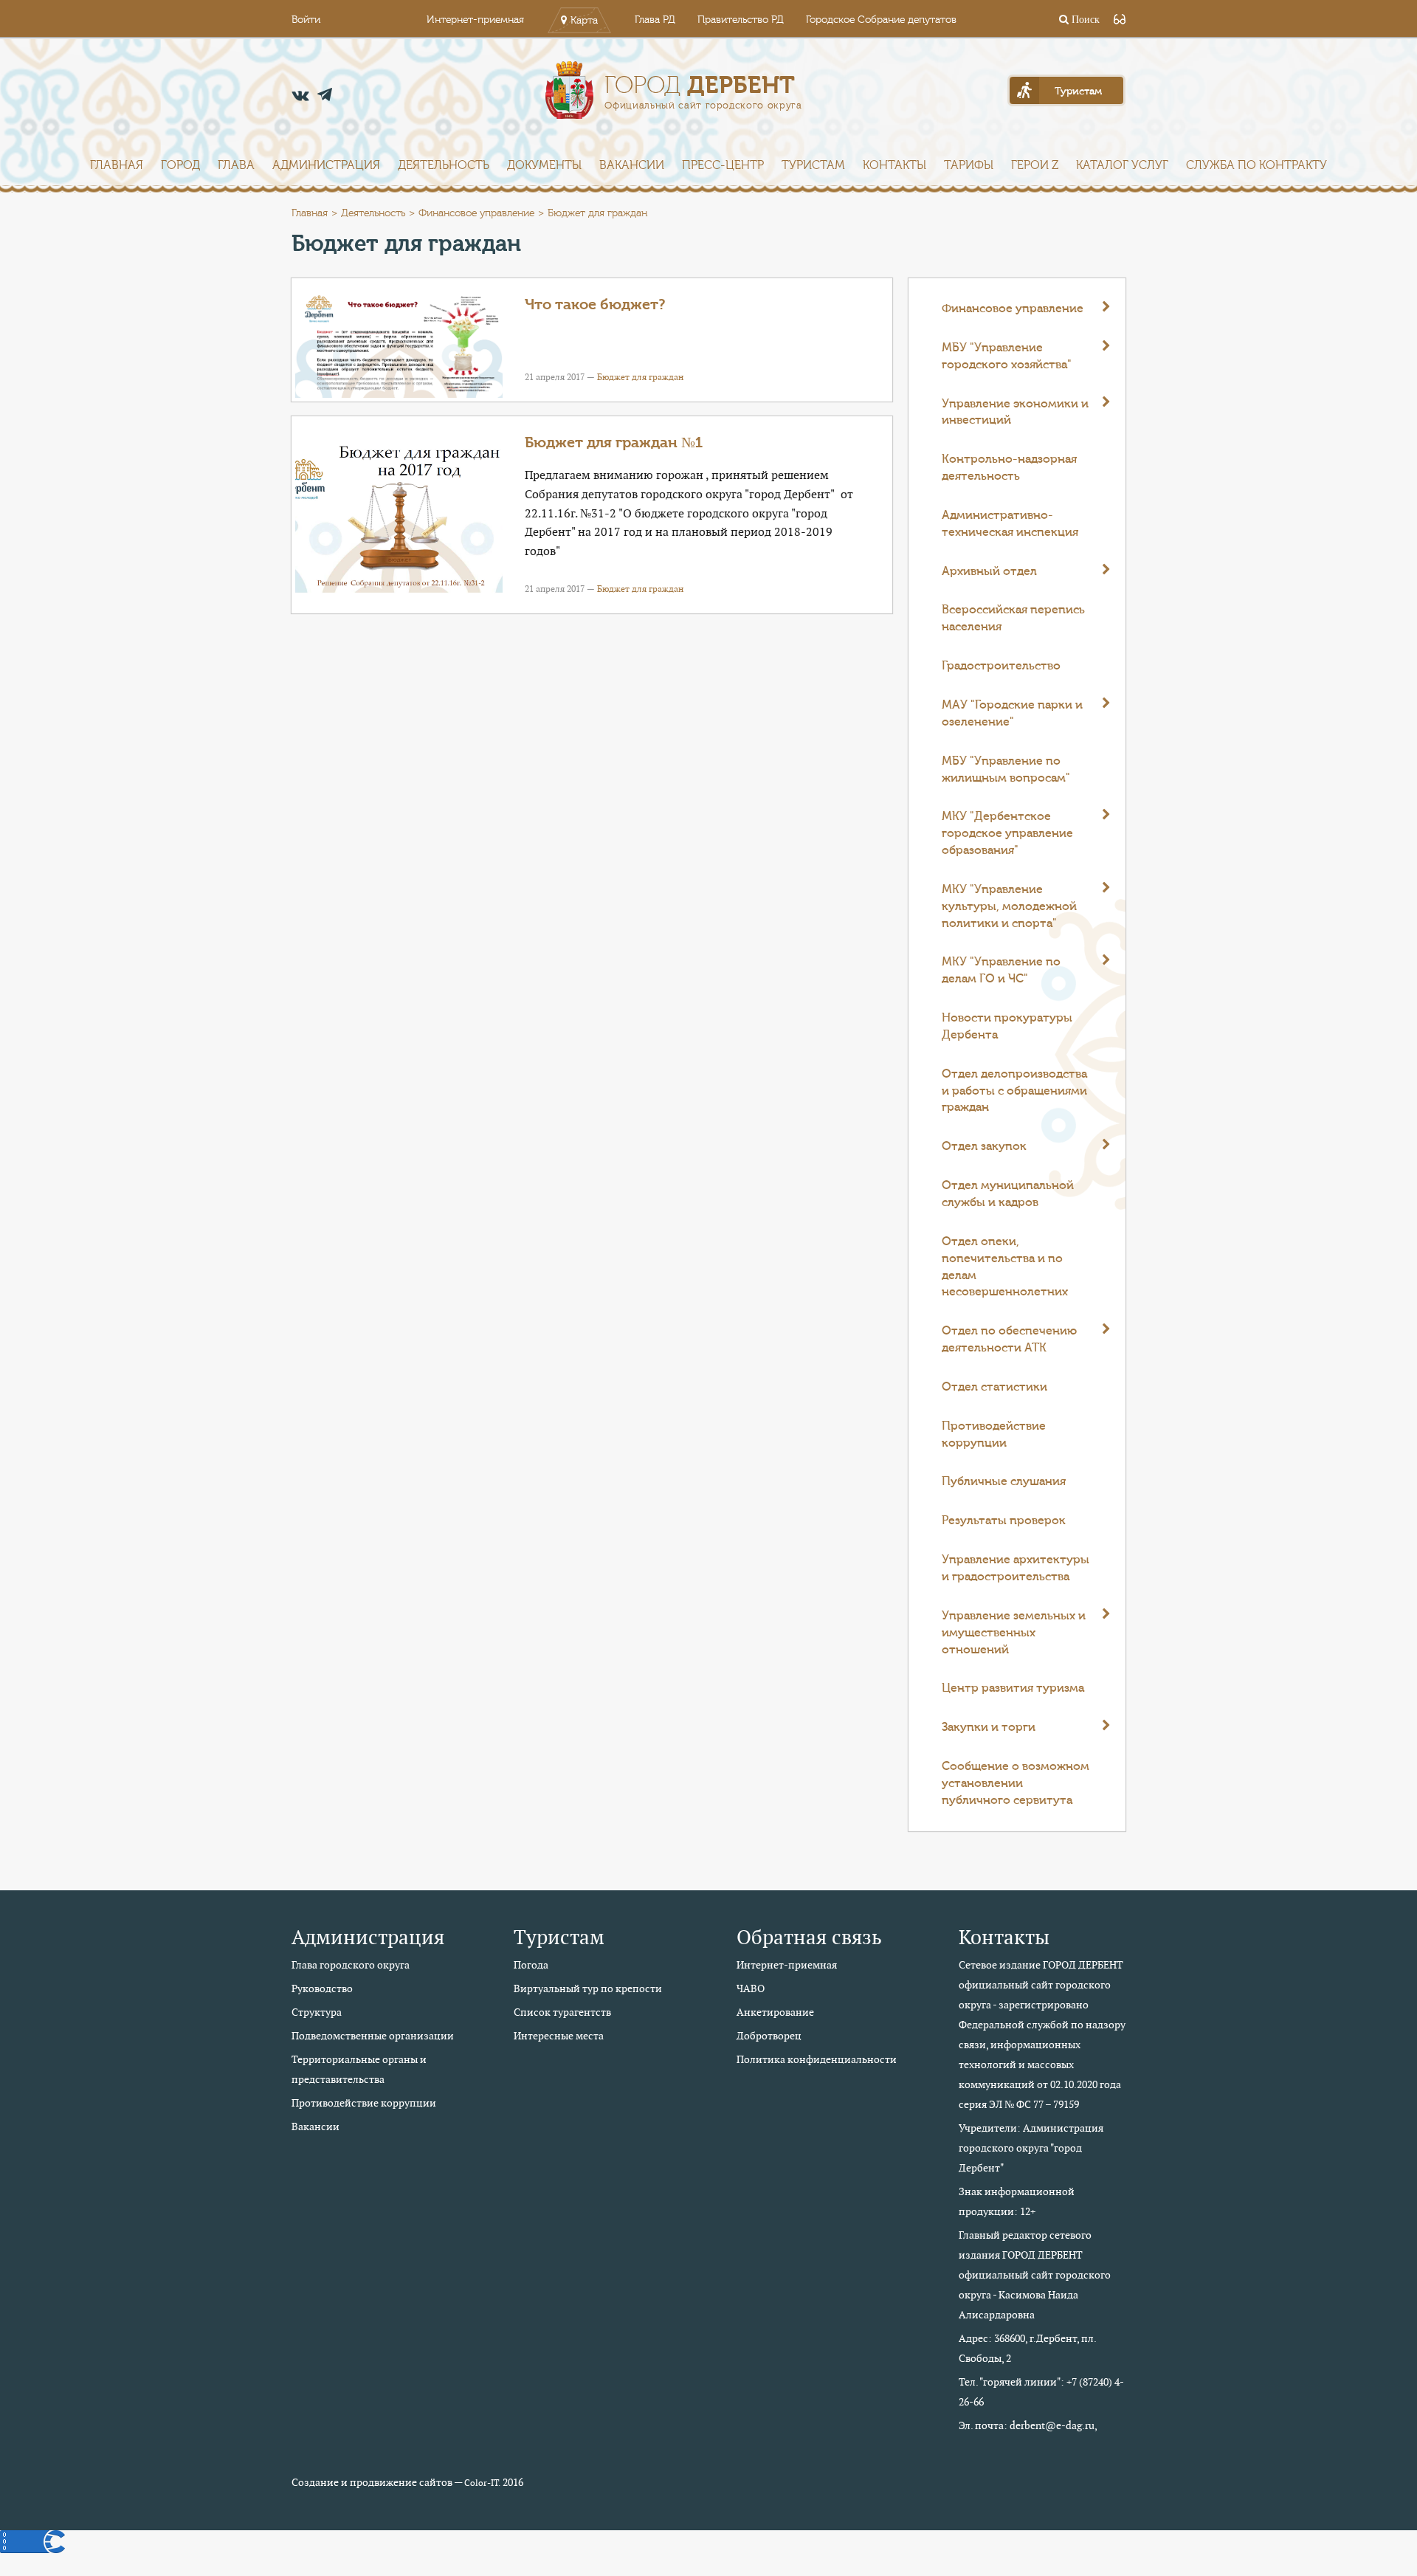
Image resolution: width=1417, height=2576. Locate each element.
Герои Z (1035, 165)
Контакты (894, 165)
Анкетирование (775, 2012)
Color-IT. (482, 2483)
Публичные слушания (1004, 1481)
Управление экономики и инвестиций (1015, 412)
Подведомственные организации (373, 2036)
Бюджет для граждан (640, 377)
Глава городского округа (351, 1965)
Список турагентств (562, 2012)
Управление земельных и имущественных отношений (1014, 1633)
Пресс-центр (723, 165)
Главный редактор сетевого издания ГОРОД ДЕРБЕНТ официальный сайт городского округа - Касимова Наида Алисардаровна (1035, 2275)
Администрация (326, 165)
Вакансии (632, 165)
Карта (584, 21)
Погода (531, 1965)
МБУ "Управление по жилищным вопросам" (1006, 769)
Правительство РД (741, 20)
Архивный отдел (989, 571)
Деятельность (444, 165)
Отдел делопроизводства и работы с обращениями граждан (1014, 1091)
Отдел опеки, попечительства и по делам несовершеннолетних (1005, 1267)
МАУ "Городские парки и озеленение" (1012, 713)
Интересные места (559, 2036)
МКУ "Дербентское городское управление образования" (1007, 833)
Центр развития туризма (1013, 1688)
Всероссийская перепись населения (1013, 618)
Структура (317, 2012)
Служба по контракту (1256, 165)
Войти (306, 20)
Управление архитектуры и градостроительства (1016, 1568)
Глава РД (655, 20)
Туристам (813, 165)
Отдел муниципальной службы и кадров (1008, 1194)
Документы (544, 165)
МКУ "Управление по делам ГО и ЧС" (1001, 970)
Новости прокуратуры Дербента (1007, 1026)
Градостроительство (1001, 666)
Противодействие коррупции (994, 1435)
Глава (236, 165)
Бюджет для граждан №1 (614, 442)
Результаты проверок (1004, 1521)
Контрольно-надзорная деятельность (1009, 468)
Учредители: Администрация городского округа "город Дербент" (1031, 2148)
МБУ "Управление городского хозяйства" (1007, 356)
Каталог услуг (1122, 165)
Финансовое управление (476, 213)
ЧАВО (751, 1988)
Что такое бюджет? (595, 304)
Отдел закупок (984, 1146)
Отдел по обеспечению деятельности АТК (1009, 1339)
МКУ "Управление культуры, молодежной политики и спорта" (1009, 906)
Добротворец (769, 2036)
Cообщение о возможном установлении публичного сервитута (1016, 1783)
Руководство (322, 1988)
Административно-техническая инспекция (1010, 524)
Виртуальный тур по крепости (588, 1988)
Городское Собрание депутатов (881, 20)
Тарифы (969, 165)
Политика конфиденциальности (817, 2059)
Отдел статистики (994, 1387)
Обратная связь (809, 1937)
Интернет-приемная (475, 20)
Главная (117, 165)
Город (180, 165)
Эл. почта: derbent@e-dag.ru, (1028, 2425)
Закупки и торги (989, 1727)
